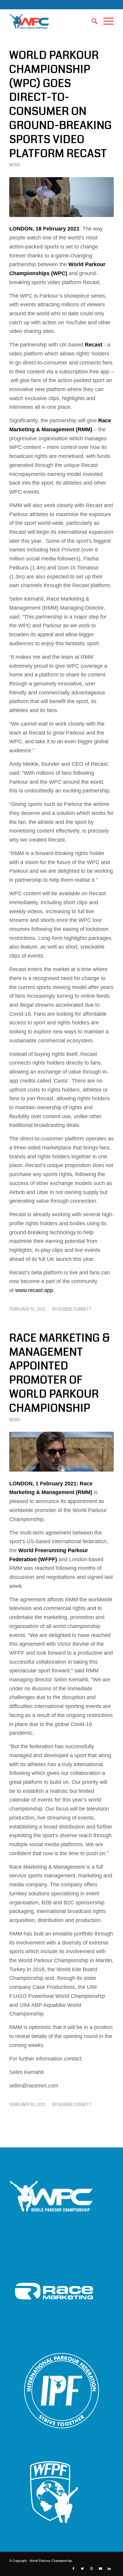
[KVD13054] (61, 1452)
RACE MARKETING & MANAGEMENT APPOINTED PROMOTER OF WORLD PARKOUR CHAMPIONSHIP (60, 1373)
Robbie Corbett (75, 1309)
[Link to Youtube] (100, 2569)
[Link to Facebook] (73, 2569)
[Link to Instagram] (91, 2569)
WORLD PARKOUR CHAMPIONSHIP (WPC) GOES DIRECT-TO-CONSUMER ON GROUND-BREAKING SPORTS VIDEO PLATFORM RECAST (61, 104)
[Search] (92, 21)
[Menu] (106, 21)
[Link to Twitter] (82, 2569)
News (15, 165)
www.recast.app (34, 1290)
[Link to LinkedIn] (109, 2569)
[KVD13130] (61, 197)
